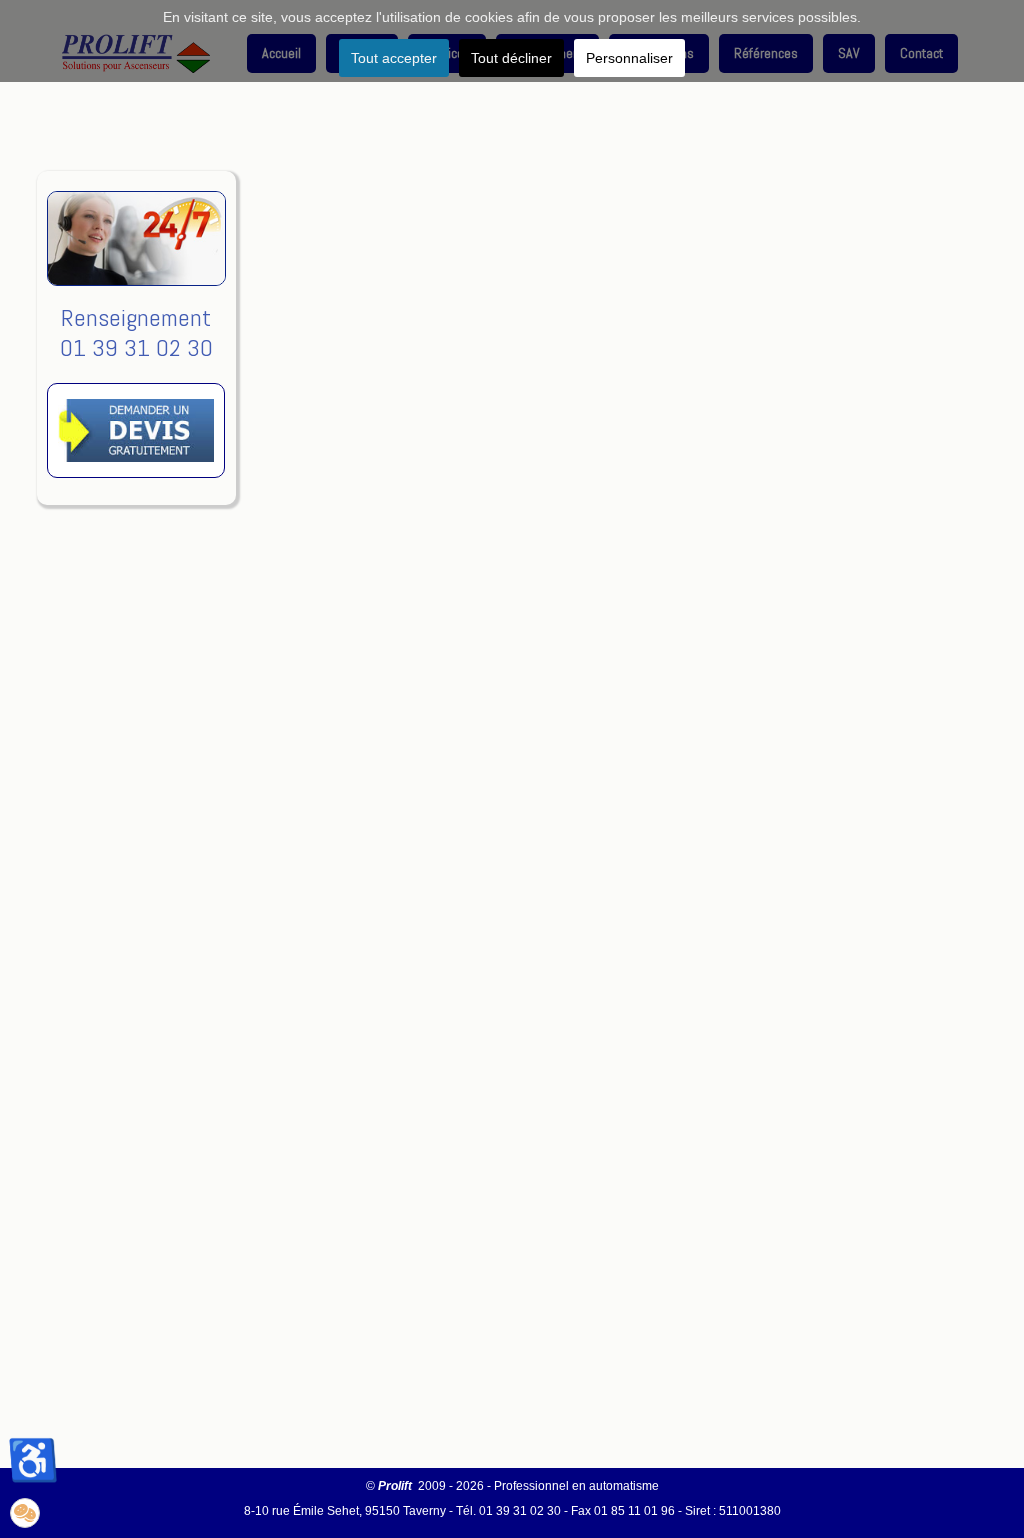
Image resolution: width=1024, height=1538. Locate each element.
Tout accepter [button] (394, 58)
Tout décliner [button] (511, 58)
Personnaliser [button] (629, 58)
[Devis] (136, 492)
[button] (25, 1513)
